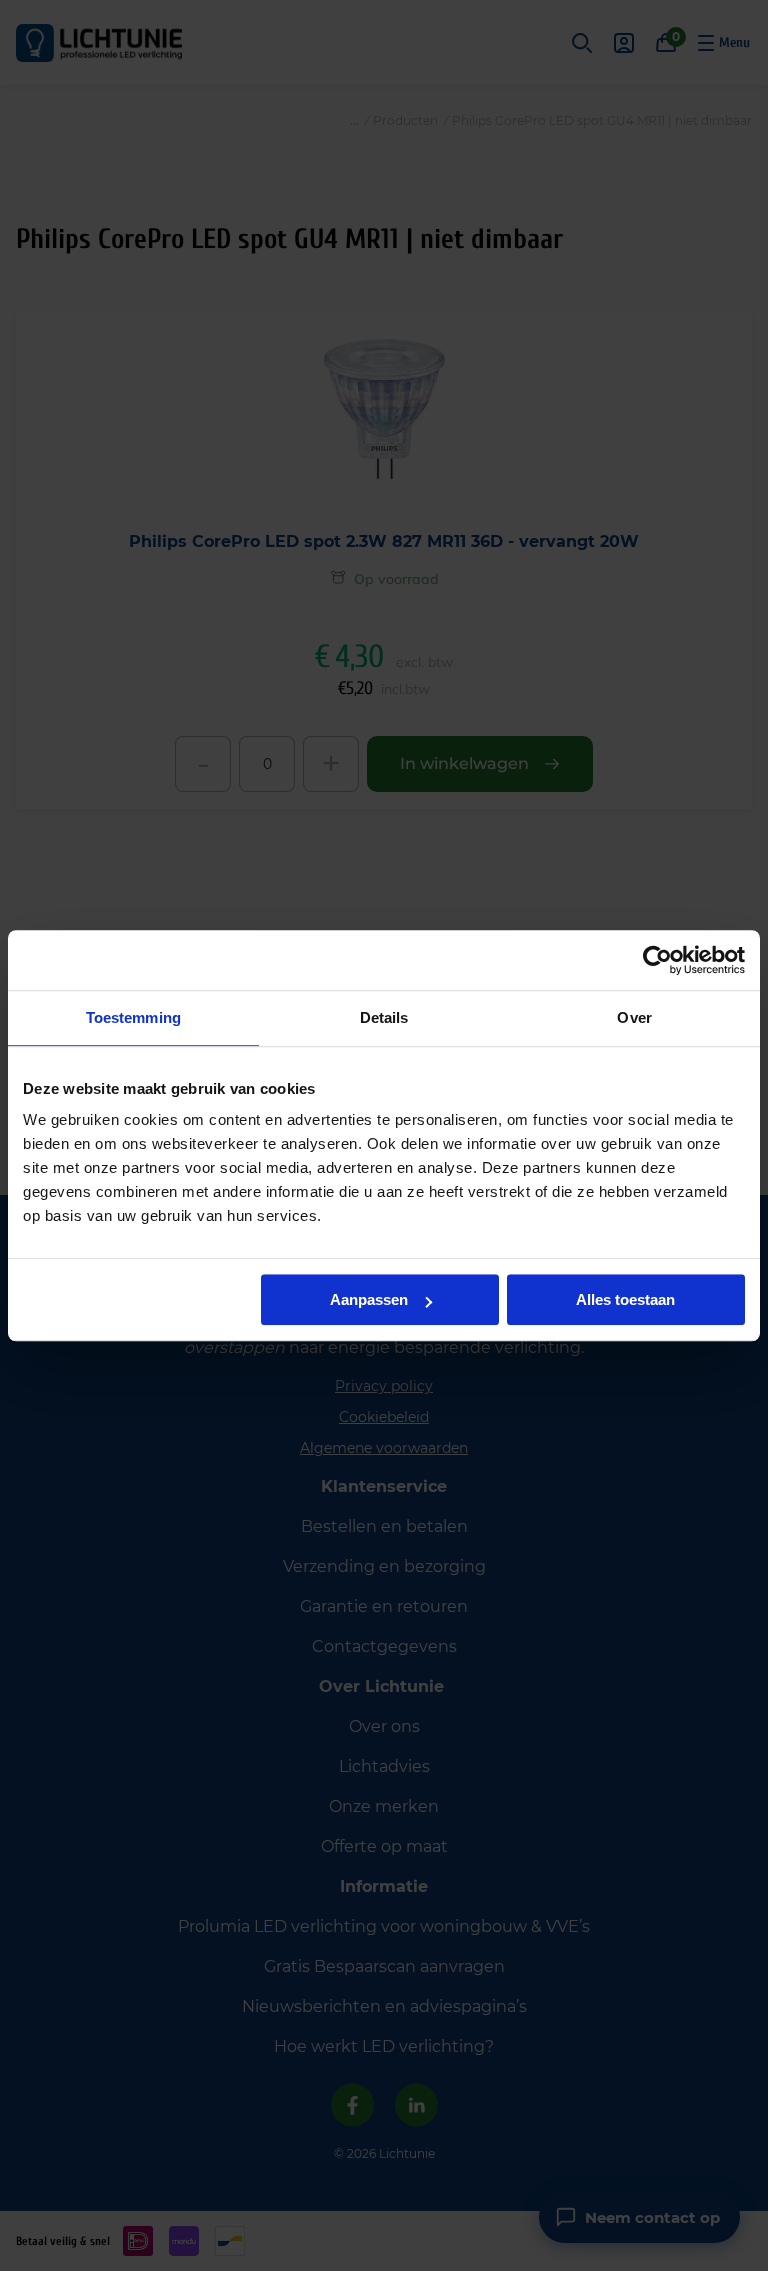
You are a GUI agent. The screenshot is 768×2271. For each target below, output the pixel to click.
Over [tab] (634, 1017)
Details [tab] (384, 1017)
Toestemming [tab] (133, 1017)
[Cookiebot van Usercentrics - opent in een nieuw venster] (657, 960)
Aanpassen (369, 1299)
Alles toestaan (625, 1299)
